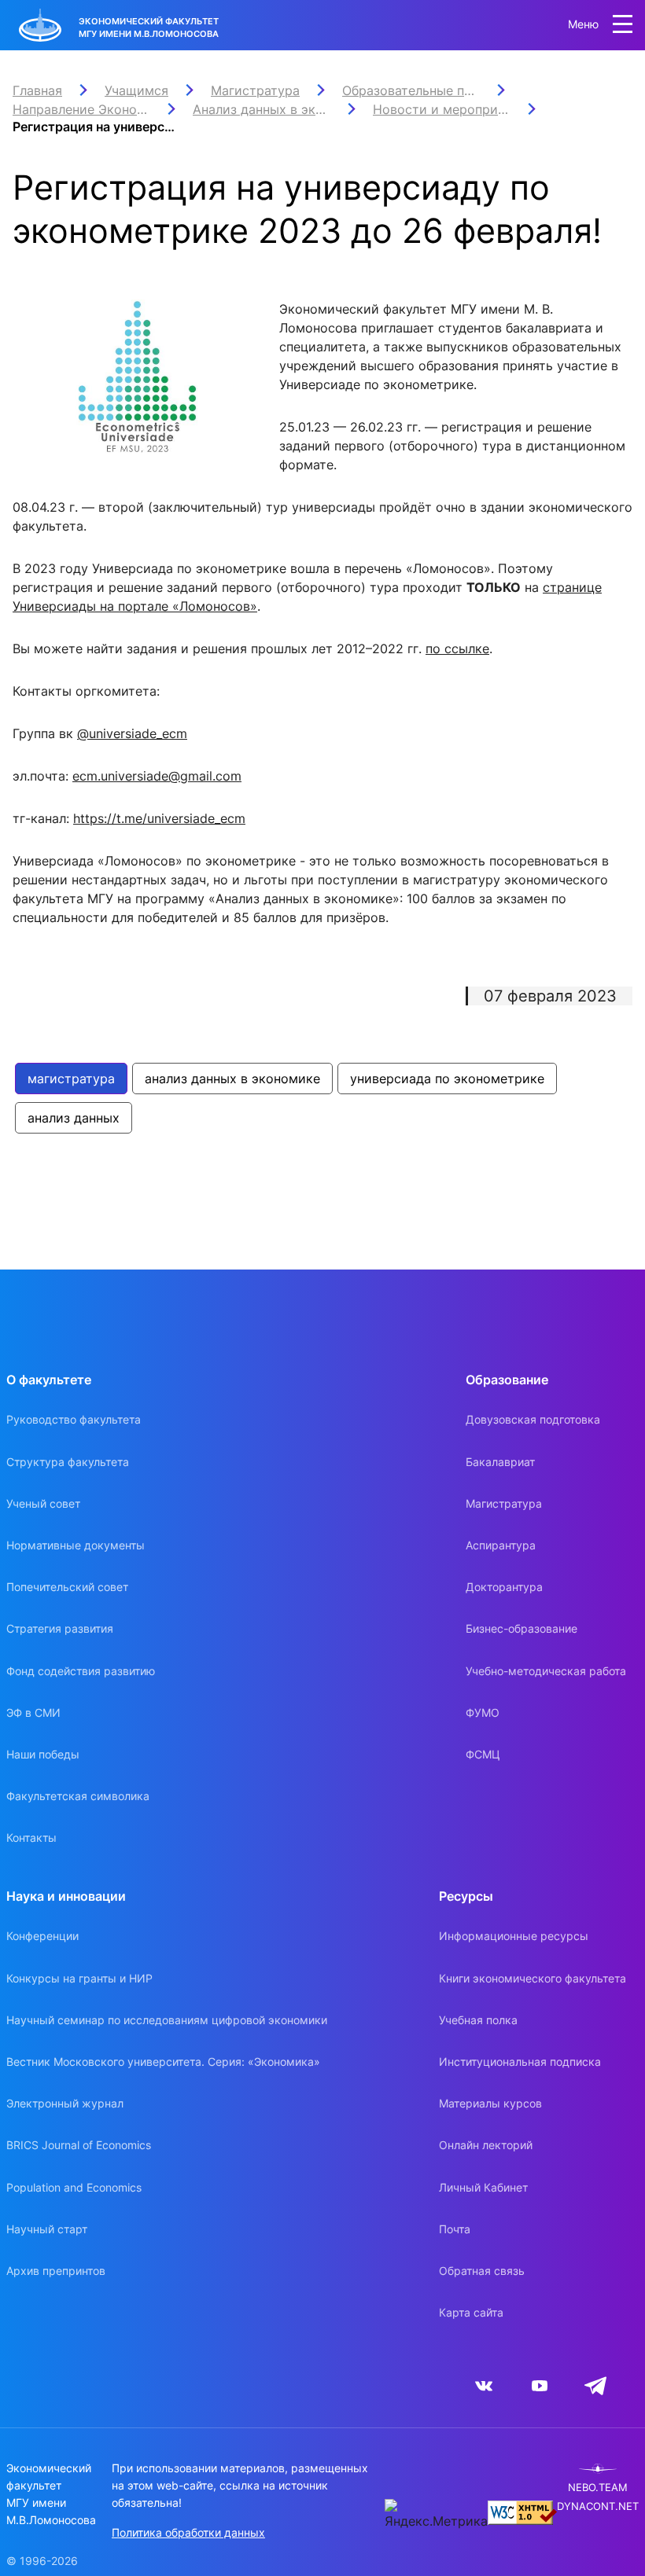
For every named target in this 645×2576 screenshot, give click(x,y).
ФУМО (483, 1712)
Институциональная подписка (520, 2062)
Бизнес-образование (522, 1628)
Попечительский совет (67, 1587)
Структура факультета (68, 1462)
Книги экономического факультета (533, 1978)
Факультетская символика (78, 1796)
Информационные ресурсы (514, 1936)
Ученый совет (43, 1503)
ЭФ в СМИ (33, 1712)
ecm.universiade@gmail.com (157, 776)
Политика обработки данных (188, 2532)
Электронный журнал (65, 2103)
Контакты (31, 1837)
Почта (455, 2229)
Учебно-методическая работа (546, 1671)
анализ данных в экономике (232, 1079)
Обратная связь (482, 2271)
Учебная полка (478, 2020)
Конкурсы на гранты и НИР (79, 1978)
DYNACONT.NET (598, 2506)
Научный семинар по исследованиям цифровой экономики (167, 2020)
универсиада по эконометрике (447, 1079)
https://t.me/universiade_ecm (159, 818)
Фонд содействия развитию (81, 1671)
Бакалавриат (500, 1462)
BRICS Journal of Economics (79, 2145)
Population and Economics (74, 2187)
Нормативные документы (76, 1545)
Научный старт (47, 2229)
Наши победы (43, 1754)
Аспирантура (501, 1545)
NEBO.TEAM (598, 2488)
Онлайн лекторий (486, 2145)
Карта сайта (471, 2312)
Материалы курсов (490, 2103)
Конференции (42, 1936)
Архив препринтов (56, 2271)
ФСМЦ (483, 1754)
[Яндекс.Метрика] (436, 2515)
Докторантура (504, 1587)
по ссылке (457, 649)
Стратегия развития (60, 1628)
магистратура (71, 1079)
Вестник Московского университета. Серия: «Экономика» (163, 2062)
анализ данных (74, 1118)
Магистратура (504, 1503)
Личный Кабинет (483, 2187)
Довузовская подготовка (533, 1419)
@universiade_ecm (132, 733)
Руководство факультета (74, 1419)
